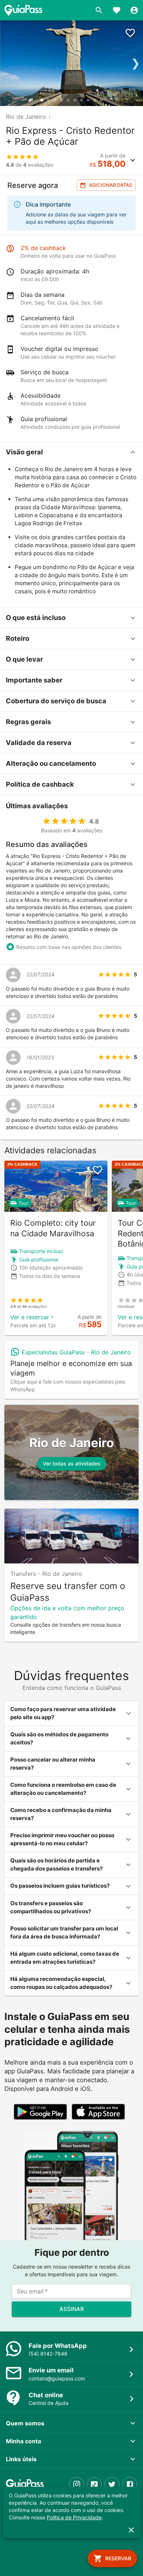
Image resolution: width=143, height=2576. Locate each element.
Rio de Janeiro (26, 117)
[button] (71, 452)
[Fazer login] (134, 10)
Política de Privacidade (74, 2517)
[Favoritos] (117, 10)
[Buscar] (99, 10)
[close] (131, 2530)
